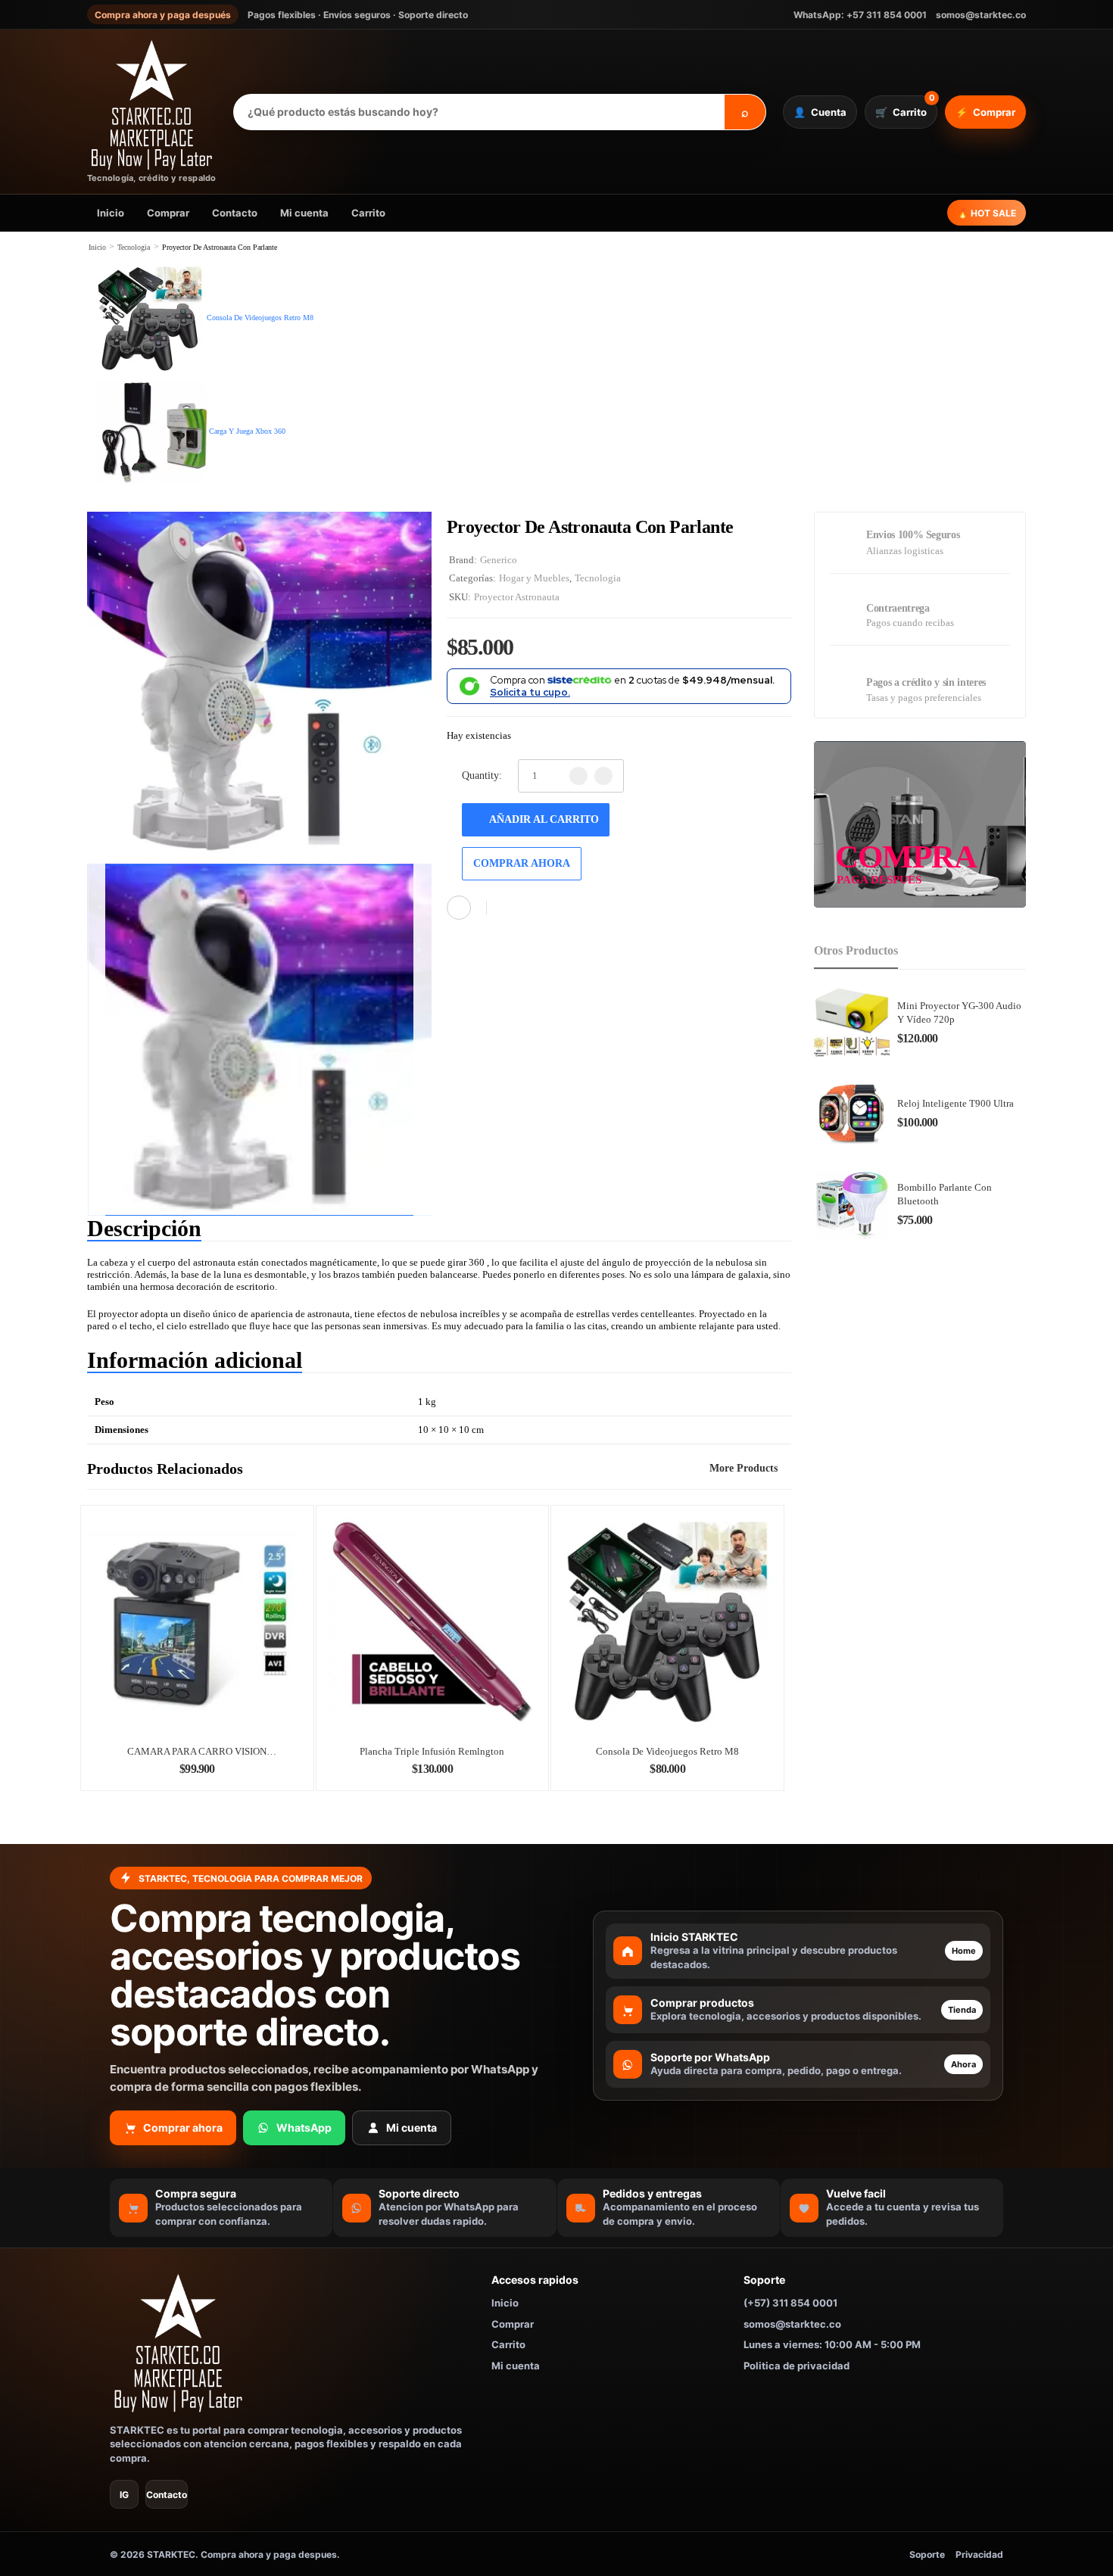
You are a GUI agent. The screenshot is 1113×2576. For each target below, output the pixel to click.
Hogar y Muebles (534, 578)
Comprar (168, 213)
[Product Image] (259, 684)
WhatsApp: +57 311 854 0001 (860, 15)
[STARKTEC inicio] (290, 2343)
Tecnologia (134, 247)
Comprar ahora (183, 2127)
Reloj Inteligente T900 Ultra (956, 1103)
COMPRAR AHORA (522, 863)
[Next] (422, 1040)
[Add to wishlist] (507, 908)
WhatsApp (304, 2127)
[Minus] (578, 776)
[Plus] (603, 776)
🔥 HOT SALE (987, 213)
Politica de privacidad (797, 2366)
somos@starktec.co (981, 15)
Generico (499, 560)
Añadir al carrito (544, 819)
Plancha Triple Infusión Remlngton (432, 1751)
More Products (744, 1468)
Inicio (111, 213)
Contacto (235, 213)
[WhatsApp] (459, 908)
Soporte (927, 2554)
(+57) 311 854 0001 (790, 2303)
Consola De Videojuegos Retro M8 (667, 1751)
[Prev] (96, 1040)
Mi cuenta (304, 213)
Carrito (368, 213)
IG (124, 2495)
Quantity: (482, 776)
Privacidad (979, 2554)
